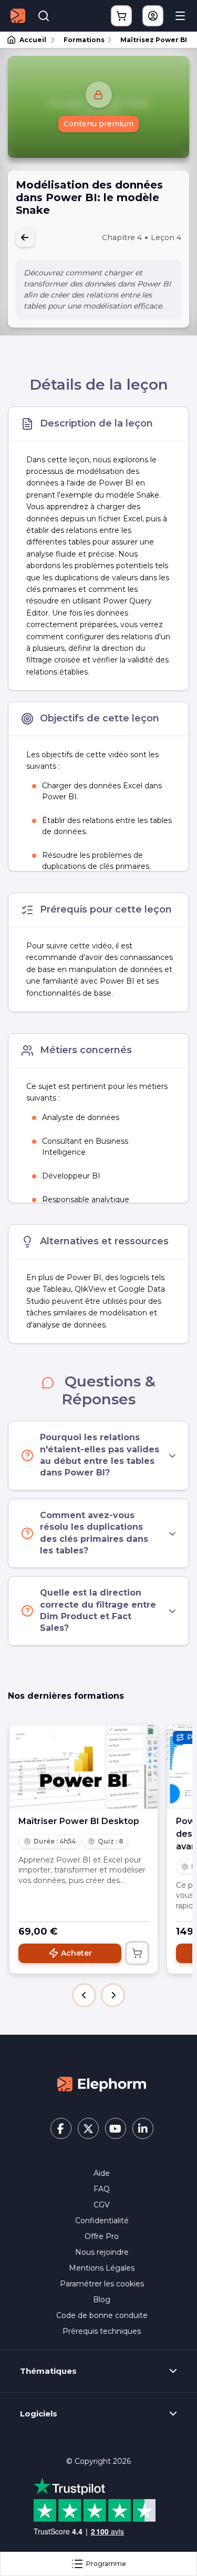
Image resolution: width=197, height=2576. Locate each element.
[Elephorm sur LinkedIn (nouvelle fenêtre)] (143, 2128)
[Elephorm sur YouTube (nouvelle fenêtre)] (116, 2128)
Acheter (76, 1953)
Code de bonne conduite (102, 2315)
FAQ (102, 2189)
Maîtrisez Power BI (154, 40)
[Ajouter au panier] (137, 1953)
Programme (106, 2564)
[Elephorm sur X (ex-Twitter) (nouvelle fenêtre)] (88, 2128)
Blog (102, 2300)
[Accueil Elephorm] (102, 2084)
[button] (84, 1995)
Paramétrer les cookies (102, 2284)
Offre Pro (102, 2236)
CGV (102, 2205)
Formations (84, 40)
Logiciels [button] (39, 2414)
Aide (102, 2173)
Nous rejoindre (102, 2252)
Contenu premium (98, 124)
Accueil (33, 40)
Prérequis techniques (102, 2331)
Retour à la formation (25, 237)
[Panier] (121, 16)
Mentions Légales (102, 2268)
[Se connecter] (153, 16)
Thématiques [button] (48, 2371)
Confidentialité (102, 2221)
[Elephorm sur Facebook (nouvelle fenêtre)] (61, 2128)
